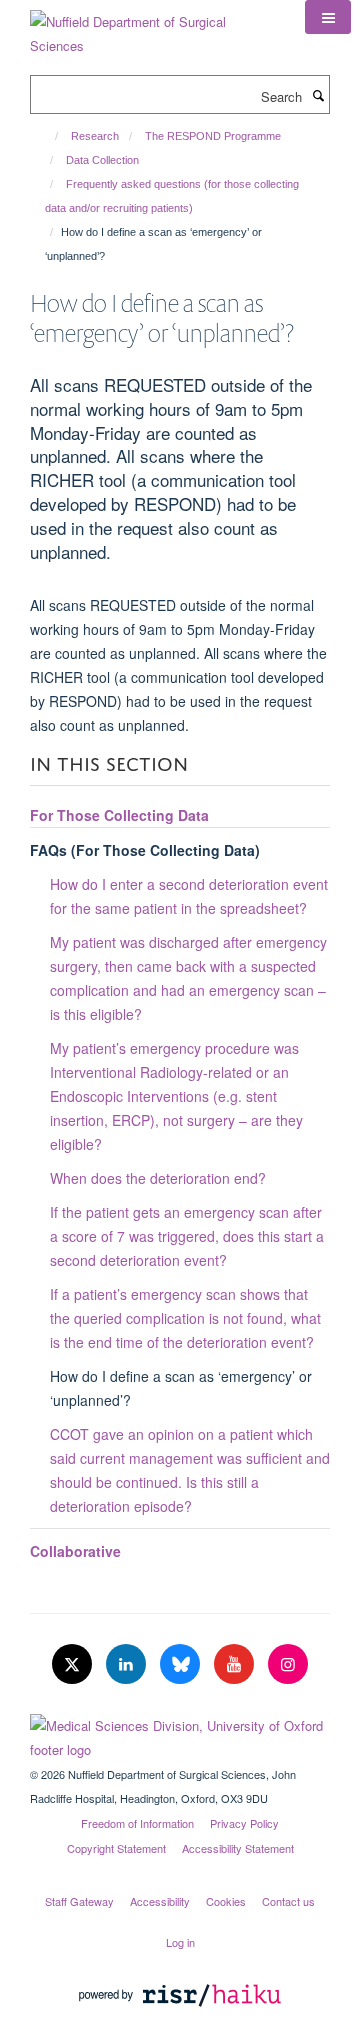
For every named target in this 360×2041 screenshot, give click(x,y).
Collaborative (75, 1551)
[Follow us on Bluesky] (182, 1664)
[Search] (318, 95)
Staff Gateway (79, 1901)
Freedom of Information (137, 1823)
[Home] (47, 136)
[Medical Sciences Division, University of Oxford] (180, 1733)
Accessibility (160, 1901)
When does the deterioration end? (158, 1178)
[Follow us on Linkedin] (128, 1664)
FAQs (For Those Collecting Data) (145, 850)
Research (95, 136)
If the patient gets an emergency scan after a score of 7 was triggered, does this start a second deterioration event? (187, 1236)
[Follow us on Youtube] (236, 1664)
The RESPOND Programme (213, 136)
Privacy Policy (244, 1823)
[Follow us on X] (74, 1664)
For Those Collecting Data (119, 815)
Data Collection (102, 160)
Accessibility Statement (238, 1848)
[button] (328, 17)
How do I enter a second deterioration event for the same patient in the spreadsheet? (189, 896)
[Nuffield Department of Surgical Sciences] (152, 26)
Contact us (288, 1901)
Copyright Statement (116, 1848)
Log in (180, 1942)
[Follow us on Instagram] (288, 1664)
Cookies (226, 1901)
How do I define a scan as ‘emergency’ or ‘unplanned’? (181, 1388)
